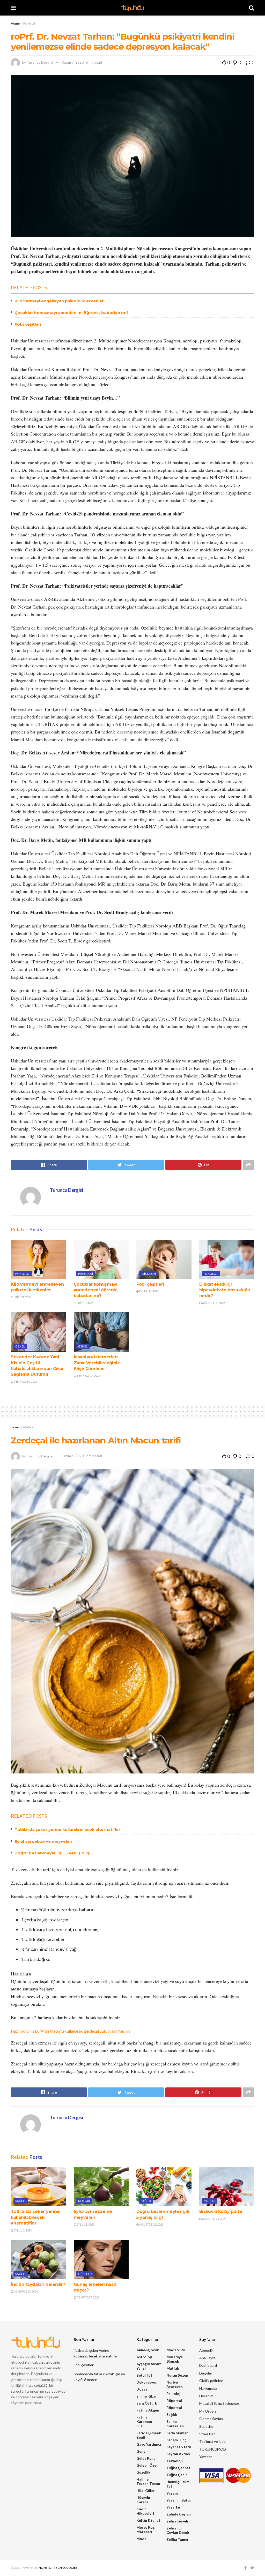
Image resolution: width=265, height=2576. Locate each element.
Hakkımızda (208, 2388)
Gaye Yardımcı (149, 2444)
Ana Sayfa (207, 2358)
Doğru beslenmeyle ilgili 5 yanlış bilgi (52, 1853)
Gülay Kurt (146, 2458)
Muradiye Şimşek (175, 2359)
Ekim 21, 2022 (22, 1297)
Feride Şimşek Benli (149, 2435)
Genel (20, 1346)
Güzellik (85, 2274)
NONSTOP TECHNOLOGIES (58, 2568)
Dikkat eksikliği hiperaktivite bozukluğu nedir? (225, 1290)
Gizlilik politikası (212, 2381)
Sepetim (206, 2426)
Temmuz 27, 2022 (88, 1376)
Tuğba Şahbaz (178, 2468)
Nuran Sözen (177, 2375)
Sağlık (21, 2201)
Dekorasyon (147, 2382)
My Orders (208, 2411)
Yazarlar (174, 2507)
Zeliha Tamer (178, 2539)
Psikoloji (29, 23)
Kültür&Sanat (148, 2520)
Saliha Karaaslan (175, 2424)
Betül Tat (144, 2375)
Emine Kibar (147, 2396)
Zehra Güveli (177, 2521)
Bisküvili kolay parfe (221, 2211)
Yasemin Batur (179, 2500)
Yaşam (172, 2493)
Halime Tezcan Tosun (148, 2481)
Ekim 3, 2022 (84, 1303)
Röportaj (174, 2401)
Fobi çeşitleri (28, 324)
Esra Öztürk (147, 2403)
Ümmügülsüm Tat (178, 2484)
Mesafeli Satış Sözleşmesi (220, 2403)
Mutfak (28, 1427)
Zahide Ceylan (179, 2514)
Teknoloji (175, 2461)
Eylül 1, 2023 (85, 2224)
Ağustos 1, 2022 (213, 1303)
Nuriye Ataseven (175, 2384)
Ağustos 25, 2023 (214, 2219)
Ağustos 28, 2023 (151, 2224)
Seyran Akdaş (178, 2454)
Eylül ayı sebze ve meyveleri (43, 1841)
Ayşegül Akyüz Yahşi (149, 2366)
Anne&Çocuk (148, 2350)
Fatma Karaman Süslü (144, 2421)
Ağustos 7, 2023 (88, 2297)
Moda (141, 2539)
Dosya (142, 2389)
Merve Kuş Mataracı (146, 2529)
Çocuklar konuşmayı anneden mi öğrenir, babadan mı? (72, 313)
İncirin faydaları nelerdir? (38, 2284)
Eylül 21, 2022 (149, 1291)
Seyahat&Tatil (179, 2447)
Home (15, 23)
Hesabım (206, 2396)
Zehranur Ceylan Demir (178, 2530)
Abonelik (206, 2350)
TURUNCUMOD (213, 2449)
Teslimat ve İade (212, 2441)
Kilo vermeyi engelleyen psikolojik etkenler (59, 301)
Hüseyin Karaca (143, 2500)
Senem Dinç (176, 2440)
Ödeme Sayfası (211, 2419)
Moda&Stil (176, 2350)
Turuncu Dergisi (40, 62)
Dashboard (208, 2365)
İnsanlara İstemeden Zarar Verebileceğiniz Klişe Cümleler (97, 1363)
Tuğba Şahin (177, 2475)
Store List (207, 2434)
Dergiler (206, 2373)
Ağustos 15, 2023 (25, 2291)
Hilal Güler (146, 2491)
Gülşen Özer (147, 2465)
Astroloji (144, 2357)
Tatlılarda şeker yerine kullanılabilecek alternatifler (67, 1829)
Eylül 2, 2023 (22, 2230)
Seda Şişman (177, 2433)
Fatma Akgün (148, 2410)
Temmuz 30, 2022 (25, 1381)
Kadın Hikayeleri (145, 2511)
